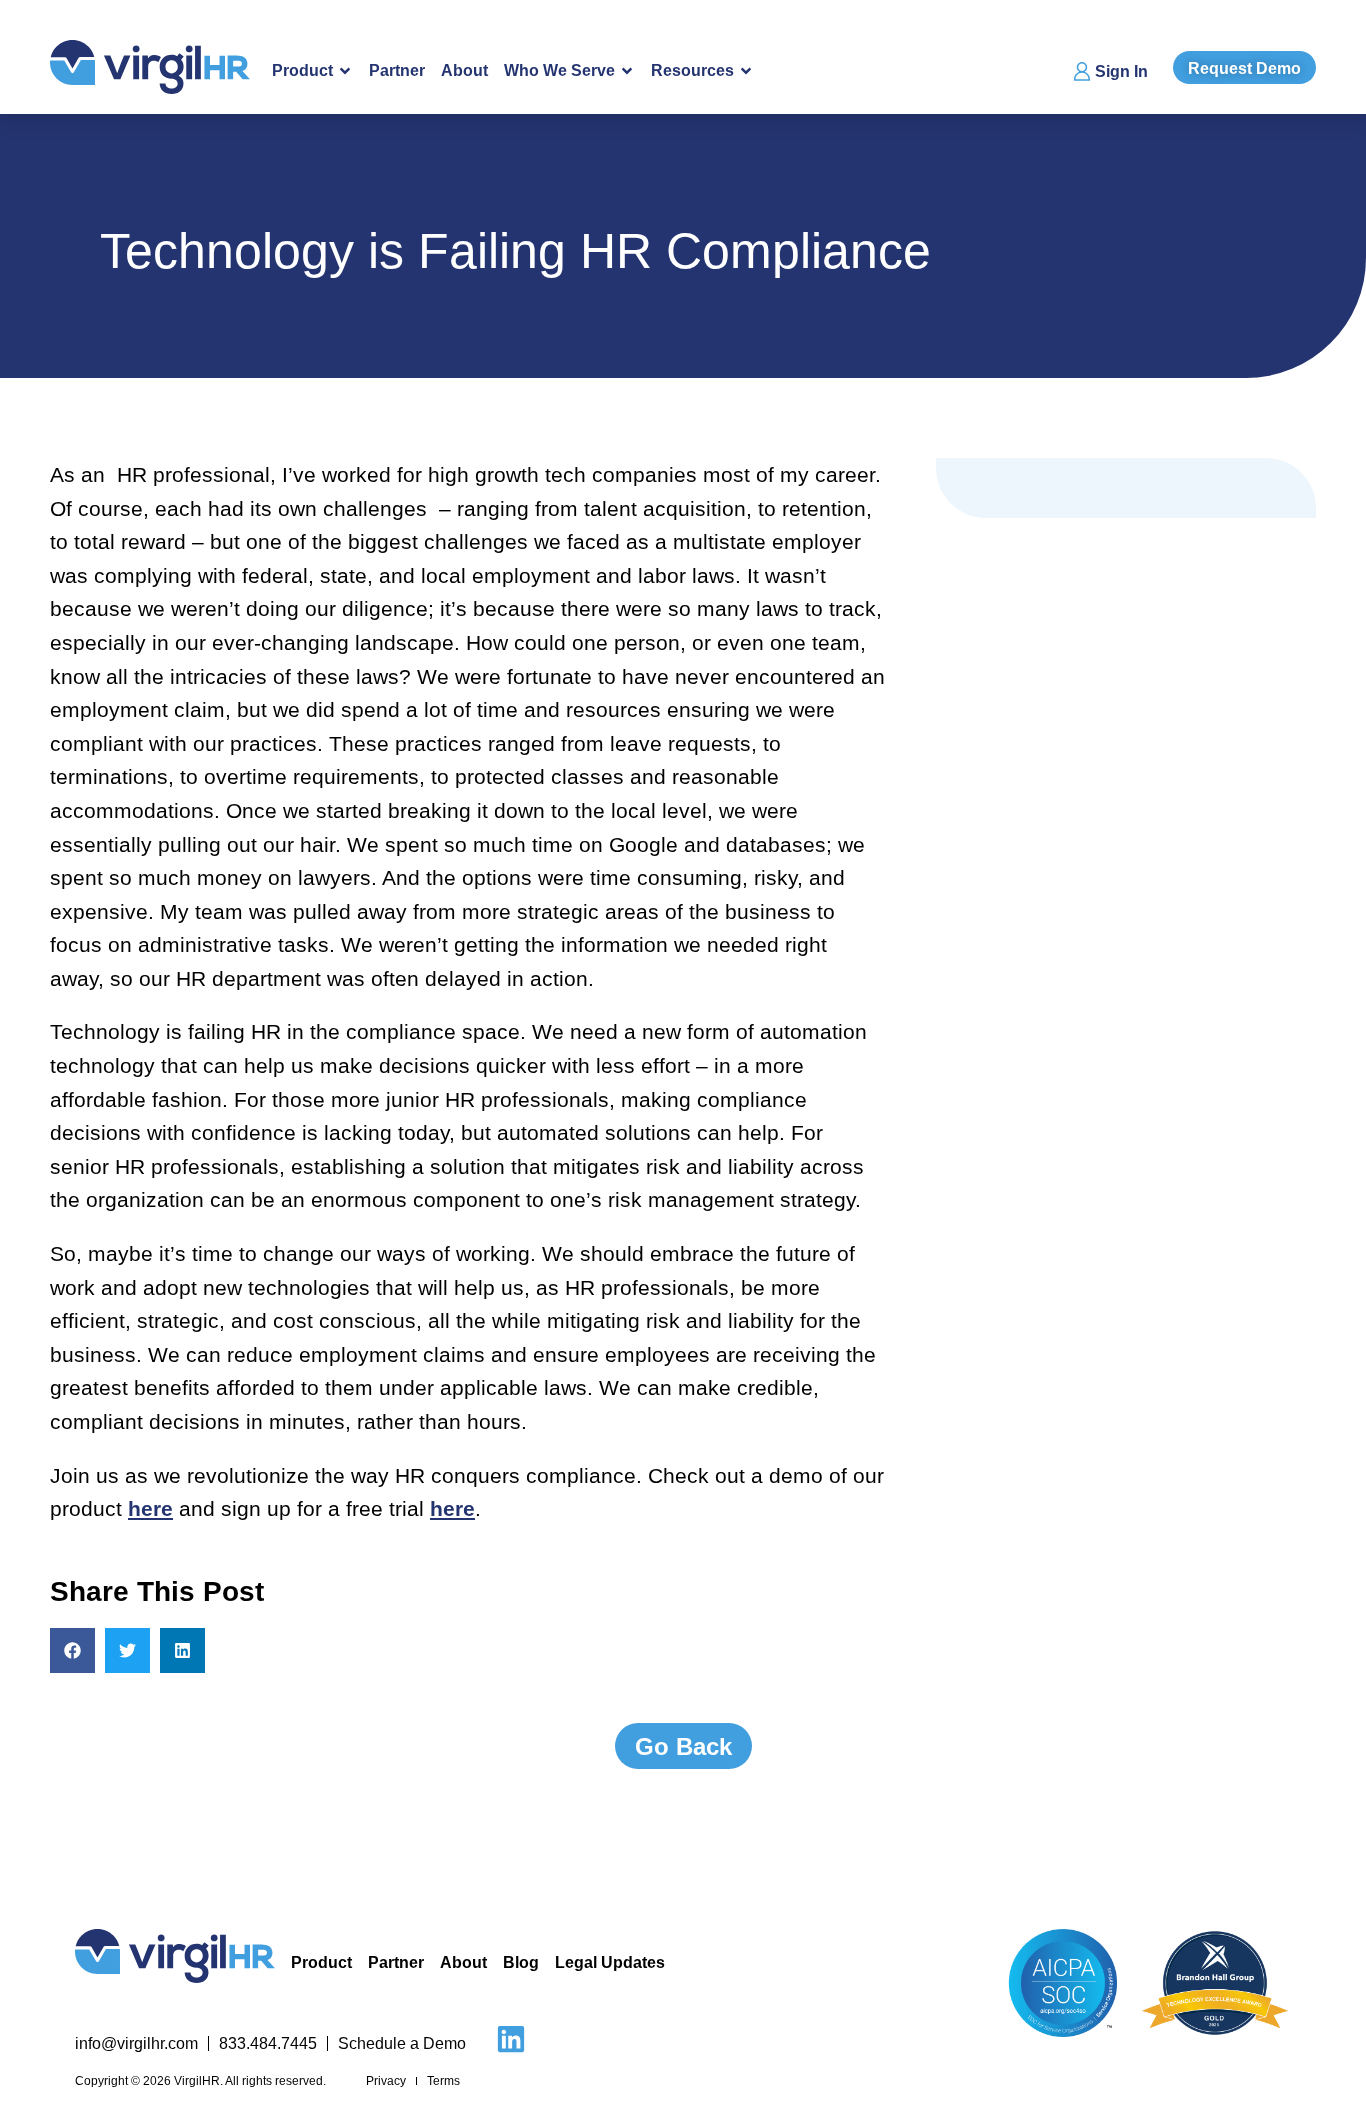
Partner (397, 70)
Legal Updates (610, 1962)
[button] (72, 1650)
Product (321, 1962)
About (464, 70)
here (150, 1508)
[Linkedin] (511, 2039)
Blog (521, 1962)
